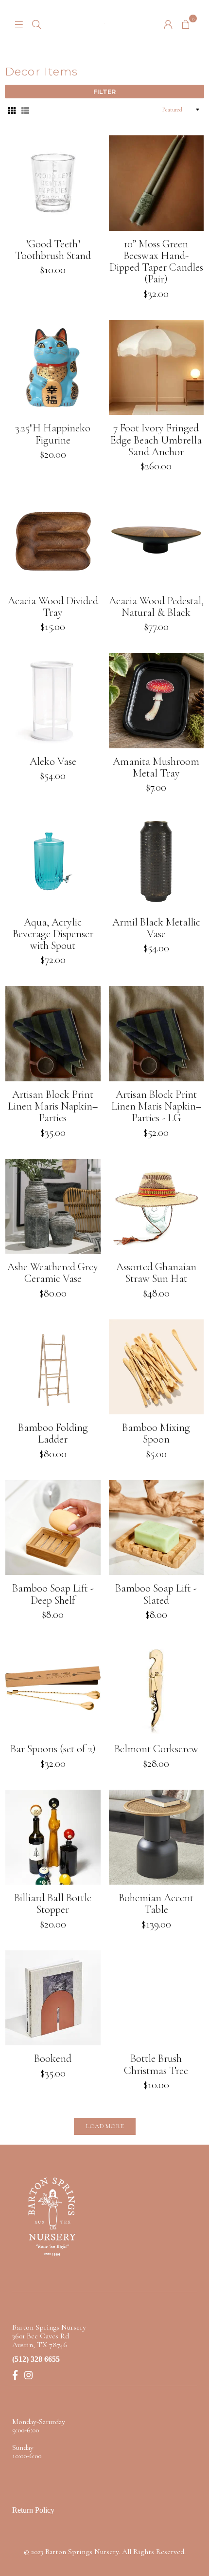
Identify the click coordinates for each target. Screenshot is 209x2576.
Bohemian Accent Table (156, 1904)
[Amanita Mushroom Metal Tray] (157, 701)
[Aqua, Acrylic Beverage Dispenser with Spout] (53, 861)
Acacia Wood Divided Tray (53, 607)
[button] (186, 23)
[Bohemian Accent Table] (157, 1837)
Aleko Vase (53, 761)
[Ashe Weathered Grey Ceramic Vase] (53, 1206)
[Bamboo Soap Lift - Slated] (157, 1528)
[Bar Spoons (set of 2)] (53, 1688)
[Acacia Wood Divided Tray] (53, 540)
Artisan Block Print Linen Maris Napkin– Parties (53, 1106)
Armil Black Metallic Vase (156, 928)
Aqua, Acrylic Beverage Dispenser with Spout (53, 934)
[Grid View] (12, 110)
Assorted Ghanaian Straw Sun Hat (156, 1273)
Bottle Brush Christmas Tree (156, 2064)
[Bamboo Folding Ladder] (53, 1367)
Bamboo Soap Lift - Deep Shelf (53, 1594)
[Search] (36, 23)
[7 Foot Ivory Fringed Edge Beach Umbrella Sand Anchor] (157, 368)
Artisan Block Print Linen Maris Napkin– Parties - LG (156, 1106)
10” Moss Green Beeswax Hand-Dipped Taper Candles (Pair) (156, 262)
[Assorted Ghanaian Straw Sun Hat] (157, 1206)
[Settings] (168, 23)
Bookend (53, 2058)
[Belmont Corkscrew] (157, 1688)
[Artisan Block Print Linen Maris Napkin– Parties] (53, 1034)
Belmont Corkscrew (156, 1749)
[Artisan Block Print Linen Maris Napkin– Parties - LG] (157, 1034)
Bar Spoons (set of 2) (53, 1749)
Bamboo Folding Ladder (53, 1433)
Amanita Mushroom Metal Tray (156, 767)
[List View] (25, 110)
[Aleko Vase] (53, 701)
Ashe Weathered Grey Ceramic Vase (53, 1273)
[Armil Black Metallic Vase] (157, 861)
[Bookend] (53, 1998)
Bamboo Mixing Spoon (156, 1433)
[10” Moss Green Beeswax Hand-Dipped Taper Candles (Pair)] (157, 183)
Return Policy (33, 2510)
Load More (105, 2126)
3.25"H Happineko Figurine (53, 434)
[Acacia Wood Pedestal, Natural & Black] (157, 540)
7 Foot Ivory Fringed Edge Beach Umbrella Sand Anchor (156, 440)
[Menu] (19, 23)
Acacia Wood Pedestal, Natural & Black (156, 607)
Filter (104, 92)
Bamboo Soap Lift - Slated (156, 1594)
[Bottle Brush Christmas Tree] (157, 1998)
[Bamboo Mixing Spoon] (157, 1367)
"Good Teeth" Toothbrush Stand (53, 250)
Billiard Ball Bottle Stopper (53, 1904)
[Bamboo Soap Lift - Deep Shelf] (53, 1528)
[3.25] (53, 368)
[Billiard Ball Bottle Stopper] (53, 1837)
